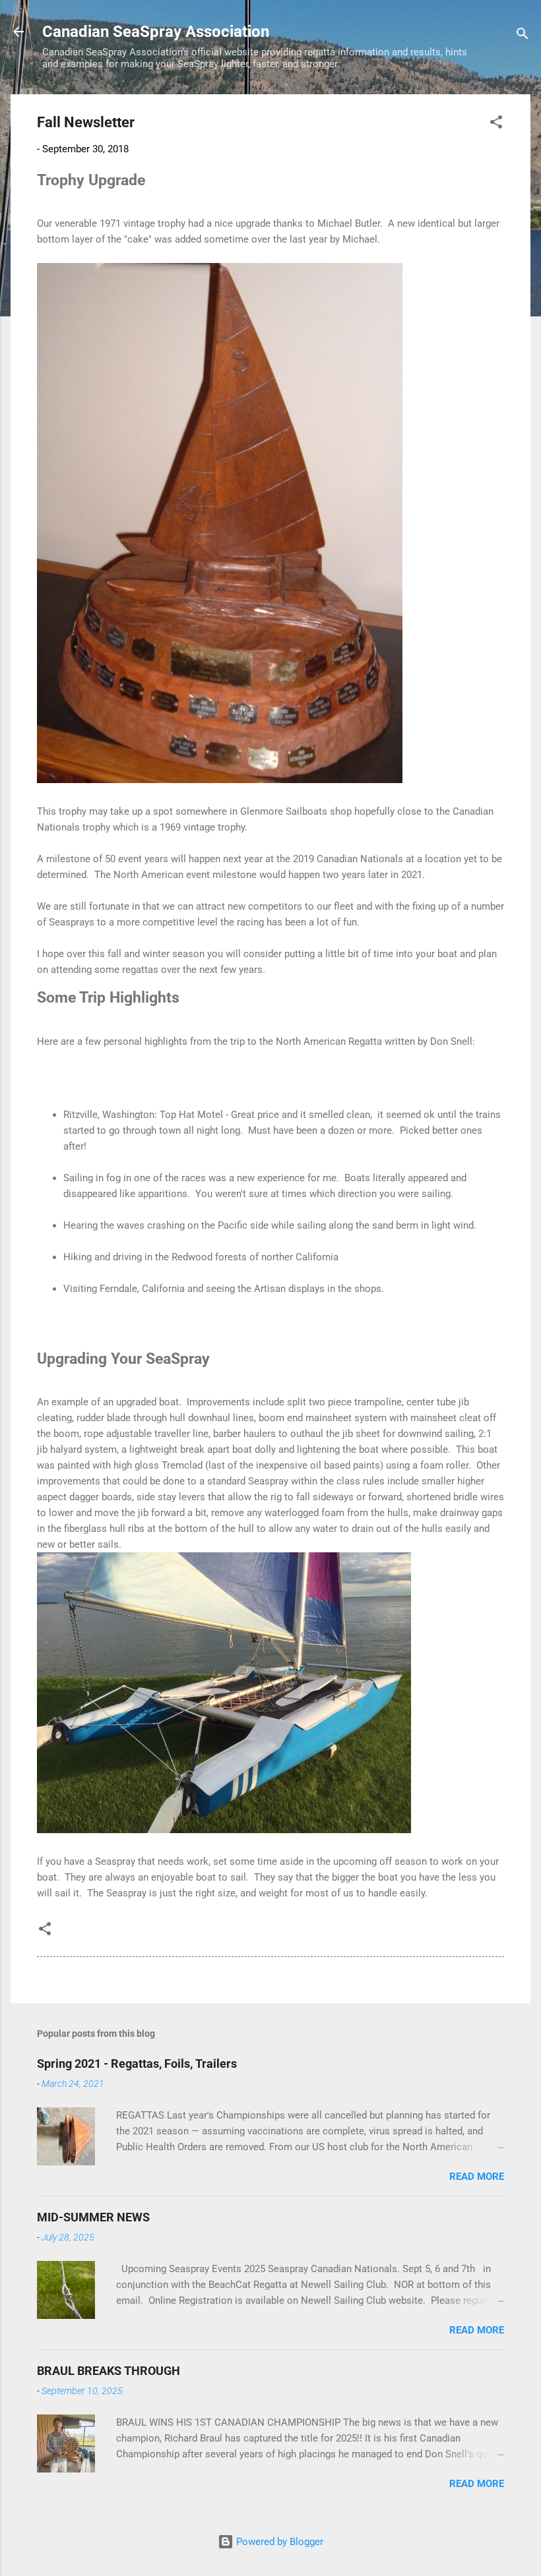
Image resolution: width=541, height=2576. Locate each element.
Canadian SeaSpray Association (156, 32)
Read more (477, 2177)
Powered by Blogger (278, 2542)
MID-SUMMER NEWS (93, 2217)
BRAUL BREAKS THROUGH (109, 2371)
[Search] (523, 36)
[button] (496, 124)
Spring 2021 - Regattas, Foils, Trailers (137, 2064)
